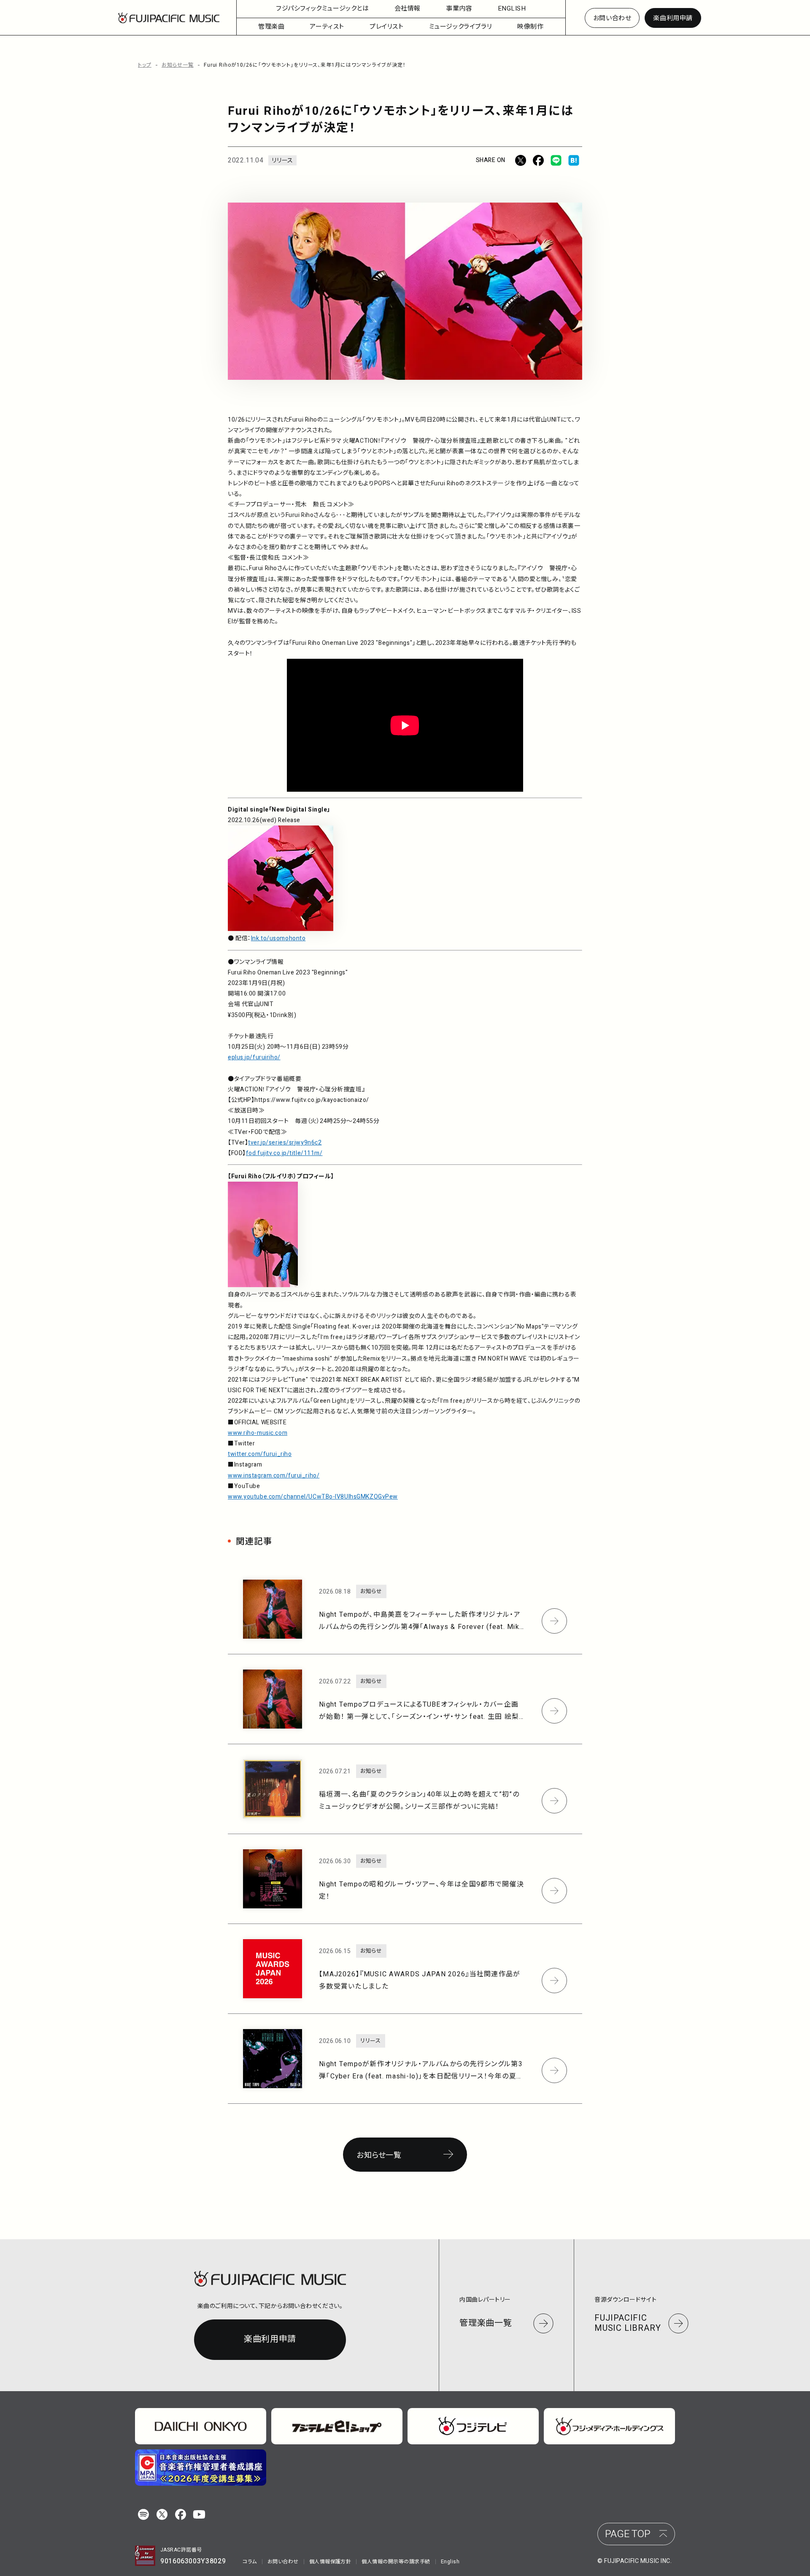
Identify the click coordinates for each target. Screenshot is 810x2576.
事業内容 (459, 8)
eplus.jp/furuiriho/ (254, 1057)
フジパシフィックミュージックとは (323, 8)
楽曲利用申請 (673, 18)
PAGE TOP (628, 2534)
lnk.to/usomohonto (278, 938)
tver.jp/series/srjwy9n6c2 (285, 1143)
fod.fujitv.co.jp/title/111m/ (284, 1153)
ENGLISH (512, 8)
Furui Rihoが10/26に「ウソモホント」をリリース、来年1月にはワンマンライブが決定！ (305, 65)
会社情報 (408, 8)
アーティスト (327, 27)
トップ (145, 65)
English (450, 2562)
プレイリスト (387, 27)
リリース (282, 161)
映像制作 (530, 27)
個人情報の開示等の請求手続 (396, 2562)
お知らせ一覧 (178, 65)
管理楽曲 (271, 27)
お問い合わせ (612, 18)
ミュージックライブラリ (461, 27)
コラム (250, 2562)
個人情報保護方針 (330, 2562)
